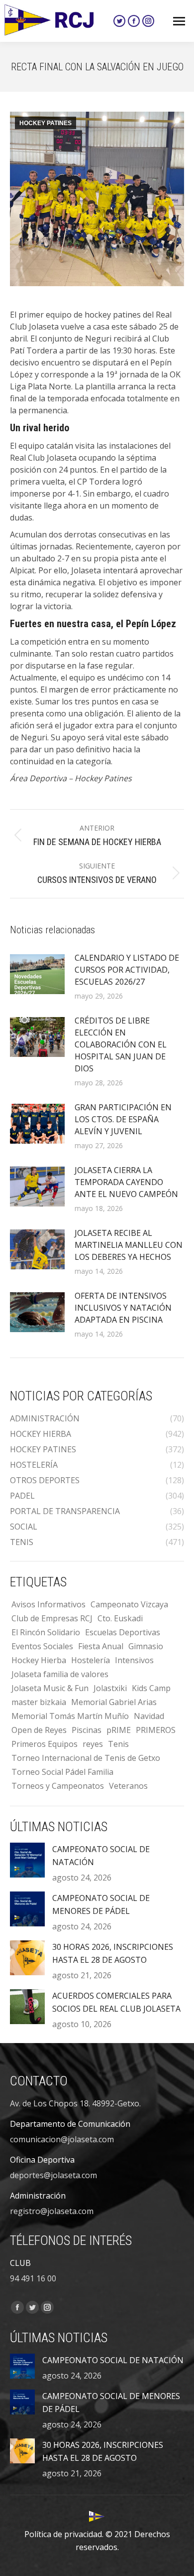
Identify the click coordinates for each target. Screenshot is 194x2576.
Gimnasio (146, 1646)
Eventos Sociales (42, 1646)
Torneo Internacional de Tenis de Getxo (86, 1758)
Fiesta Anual (101, 1646)
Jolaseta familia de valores (60, 1674)
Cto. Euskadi (120, 1618)
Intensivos (134, 1660)
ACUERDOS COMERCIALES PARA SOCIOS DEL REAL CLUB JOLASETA (116, 2002)
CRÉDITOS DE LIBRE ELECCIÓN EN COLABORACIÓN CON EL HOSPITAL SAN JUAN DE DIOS (121, 1044)
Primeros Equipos (45, 1744)
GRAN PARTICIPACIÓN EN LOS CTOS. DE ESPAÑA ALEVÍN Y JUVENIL (123, 1119)
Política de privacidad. (64, 2534)
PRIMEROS (156, 1730)
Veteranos (128, 1786)
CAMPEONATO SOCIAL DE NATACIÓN (101, 1856)
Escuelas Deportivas (123, 1632)
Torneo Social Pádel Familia (62, 1772)
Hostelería (91, 1660)
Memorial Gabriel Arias (114, 1702)
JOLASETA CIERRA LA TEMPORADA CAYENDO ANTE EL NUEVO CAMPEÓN (126, 1182)
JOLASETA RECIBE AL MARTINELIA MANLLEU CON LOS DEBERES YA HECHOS (129, 1245)
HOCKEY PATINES (46, 123)
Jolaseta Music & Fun (50, 1688)
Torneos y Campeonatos (58, 1786)
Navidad (149, 1716)
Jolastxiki (110, 1688)
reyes (93, 1744)
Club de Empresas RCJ (52, 1618)
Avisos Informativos (48, 1604)
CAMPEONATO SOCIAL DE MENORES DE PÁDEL (101, 1904)
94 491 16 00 (33, 2278)
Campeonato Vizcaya (129, 1604)
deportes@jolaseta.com (53, 2175)
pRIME (119, 1730)
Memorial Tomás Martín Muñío (70, 1716)
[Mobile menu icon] (179, 21)
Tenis (118, 1744)
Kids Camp (151, 1688)
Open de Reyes (39, 1730)
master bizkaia (39, 1702)
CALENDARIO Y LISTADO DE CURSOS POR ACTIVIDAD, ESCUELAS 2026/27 (127, 970)
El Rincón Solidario (46, 1632)
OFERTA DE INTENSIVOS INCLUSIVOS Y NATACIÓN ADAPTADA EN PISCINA (123, 1308)
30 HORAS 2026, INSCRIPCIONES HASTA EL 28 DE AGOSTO (113, 1953)
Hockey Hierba (39, 1660)
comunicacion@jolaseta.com (62, 2139)
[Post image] (37, 974)
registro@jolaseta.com (52, 2211)
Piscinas (87, 1730)
